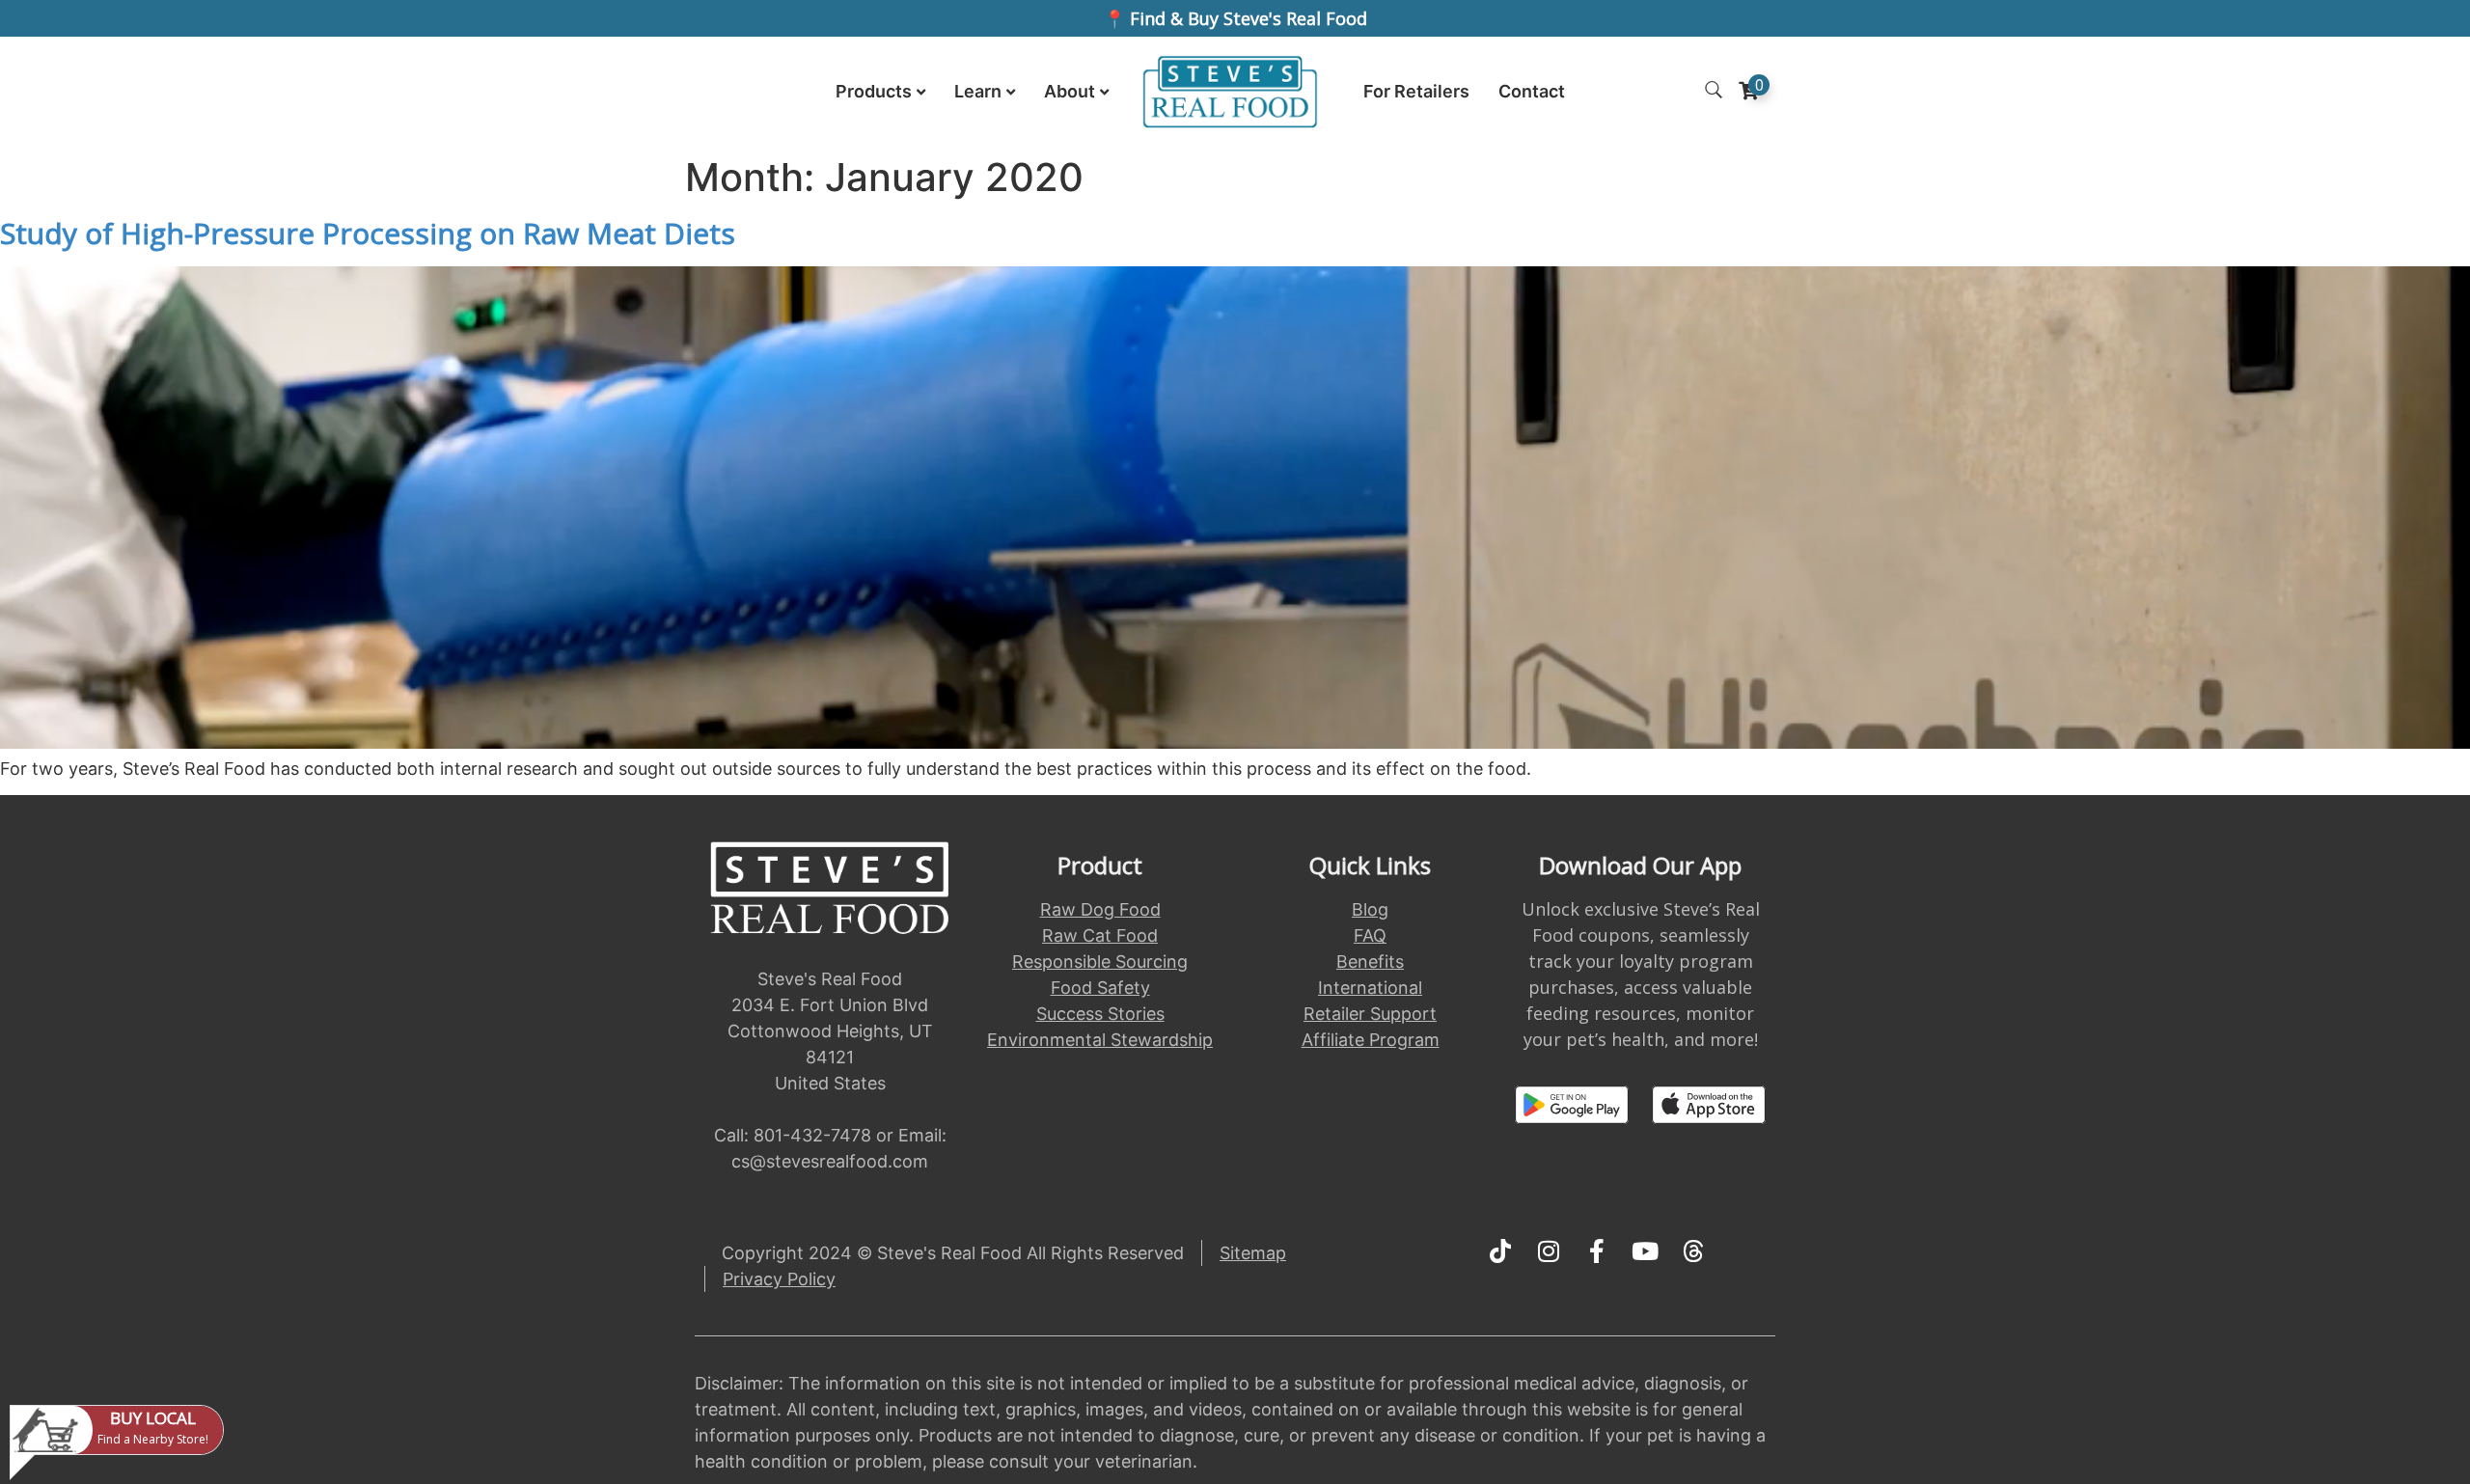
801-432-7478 (812, 1135)
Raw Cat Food (1100, 935)
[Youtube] (1645, 1251)
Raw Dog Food (1100, 909)
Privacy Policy (779, 1279)
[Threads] (1693, 1251)
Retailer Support (1370, 1014)
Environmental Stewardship (1100, 1040)
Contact (1532, 91)
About (1070, 91)
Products (874, 91)
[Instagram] (1549, 1251)
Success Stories (1100, 1014)
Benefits (1370, 962)
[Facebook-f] (1597, 1251)
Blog (1370, 909)
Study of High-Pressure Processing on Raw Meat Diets (368, 233)
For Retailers (1416, 91)
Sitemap (1253, 1253)
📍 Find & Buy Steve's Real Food (1235, 18)
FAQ (1370, 935)
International (1370, 988)
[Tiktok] (1500, 1251)
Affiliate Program (1371, 1040)
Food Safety (1100, 988)
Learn (978, 91)
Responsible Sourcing (1100, 962)
